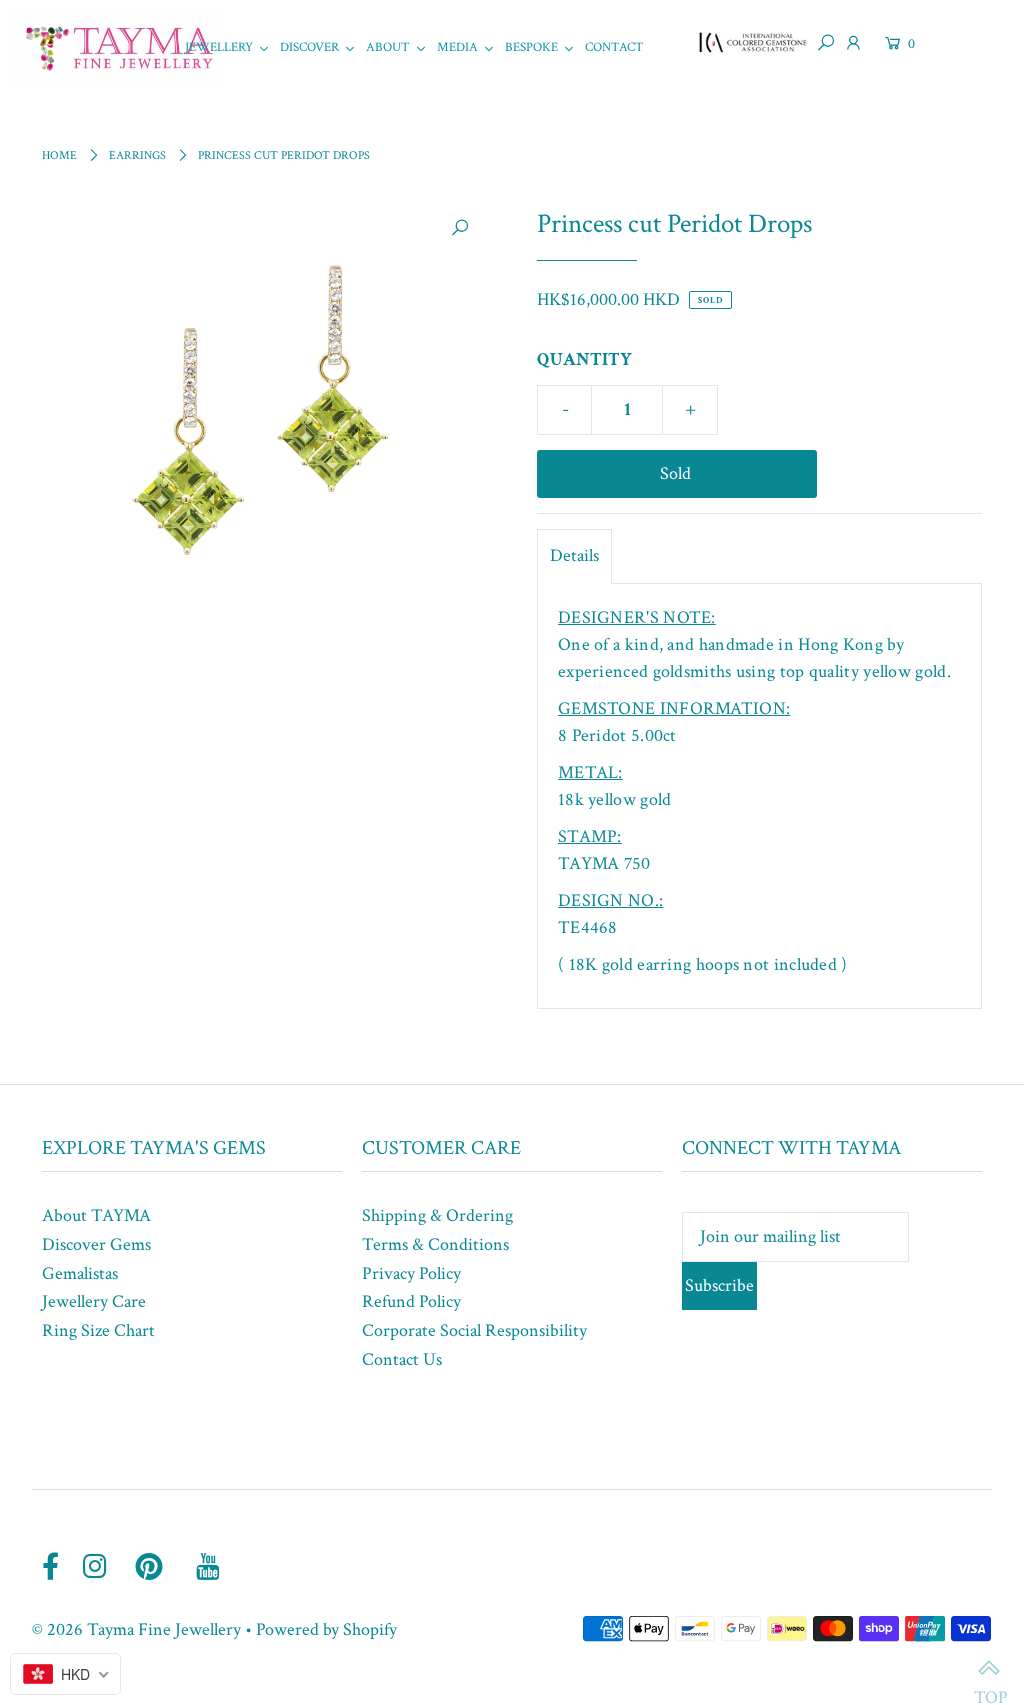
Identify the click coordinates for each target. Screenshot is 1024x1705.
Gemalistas (80, 1273)
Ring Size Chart (98, 1330)
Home (59, 155)
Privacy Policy (411, 1273)
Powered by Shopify (326, 1629)
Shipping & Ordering (437, 1215)
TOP (989, 1670)
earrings (137, 155)
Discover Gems (96, 1244)
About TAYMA (96, 1215)
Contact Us (402, 1359)
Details (574, 555)
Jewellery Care (94, 1301)
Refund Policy (411, 1301)
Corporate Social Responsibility (474, 1330)
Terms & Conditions (435, 1244)
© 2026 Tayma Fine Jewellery (136, 1629)
